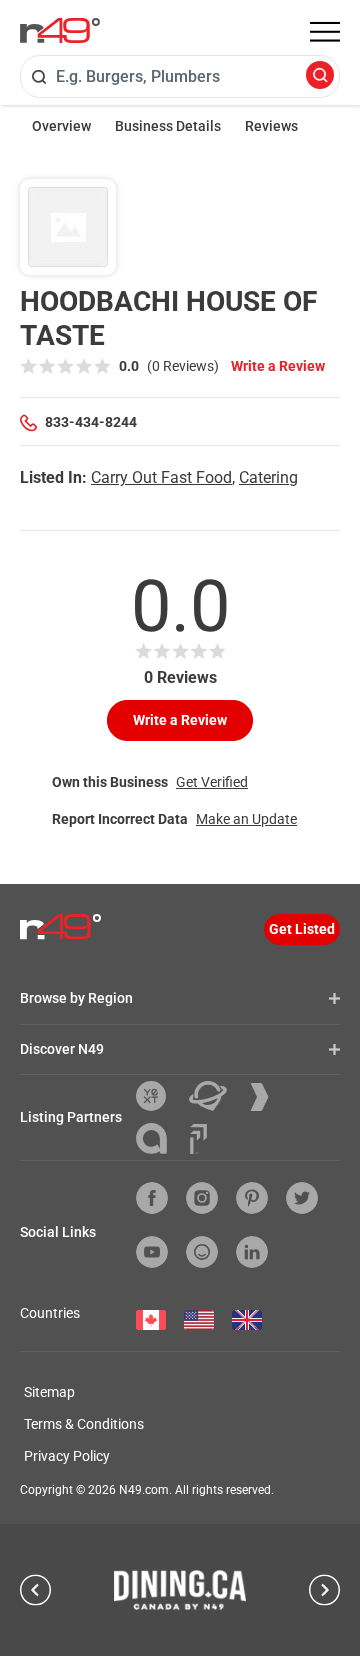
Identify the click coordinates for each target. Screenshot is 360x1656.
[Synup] (267, 1097)
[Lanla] (159, 1138)
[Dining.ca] (180, 1590)
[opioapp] (202, 1252)
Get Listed (302, 929)
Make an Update (246, 819)
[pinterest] (252, 1198)
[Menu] (325, 32)
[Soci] (198, 1139)
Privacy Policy (67, 1456)
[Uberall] (215, 1096)
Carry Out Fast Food (161, 477)
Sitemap (49, 1392)
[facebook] (152, 1198)
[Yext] (158, 1096)
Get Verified (212, 782)
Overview (61, 126)
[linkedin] (252, 1252)
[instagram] (202, 1198)
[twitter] (302, 1198)
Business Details (168, 126)
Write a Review (278, 366)
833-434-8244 (91, 422)
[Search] (320, 76)
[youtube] (152, 1252)
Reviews (271, 126)
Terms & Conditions (84, 1424)
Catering (268, 477)
